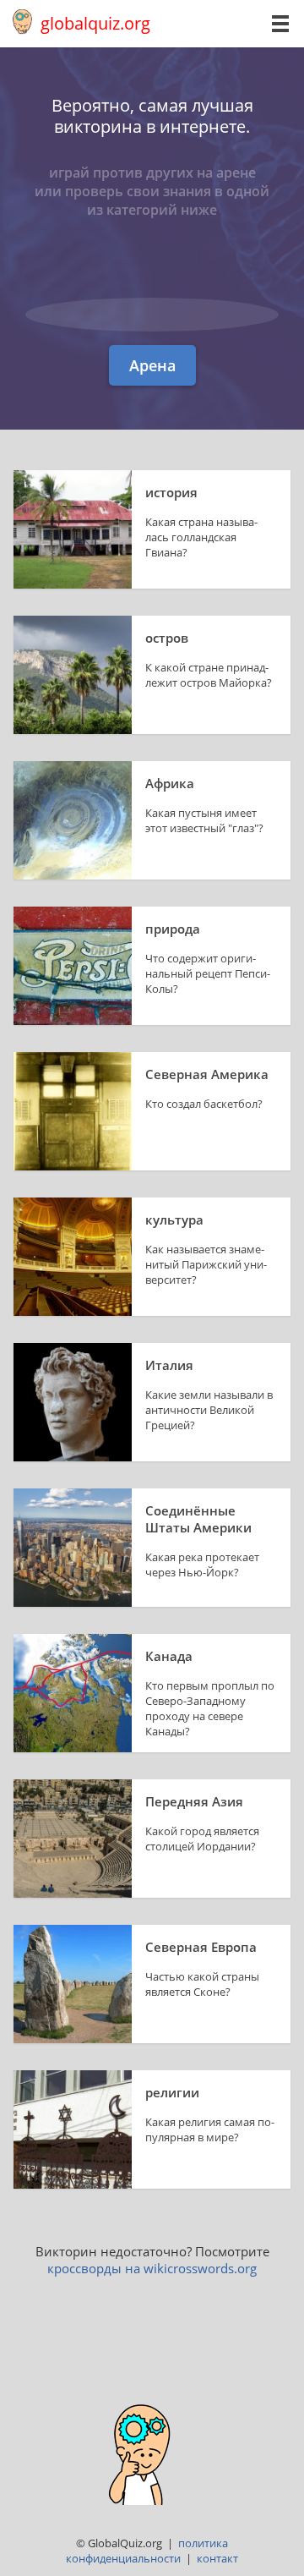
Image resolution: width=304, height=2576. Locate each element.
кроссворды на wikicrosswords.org (152, 2268)
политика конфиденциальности (147, 2551)
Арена (152, 365)
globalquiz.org (95, 23)
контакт (217, 2558)
